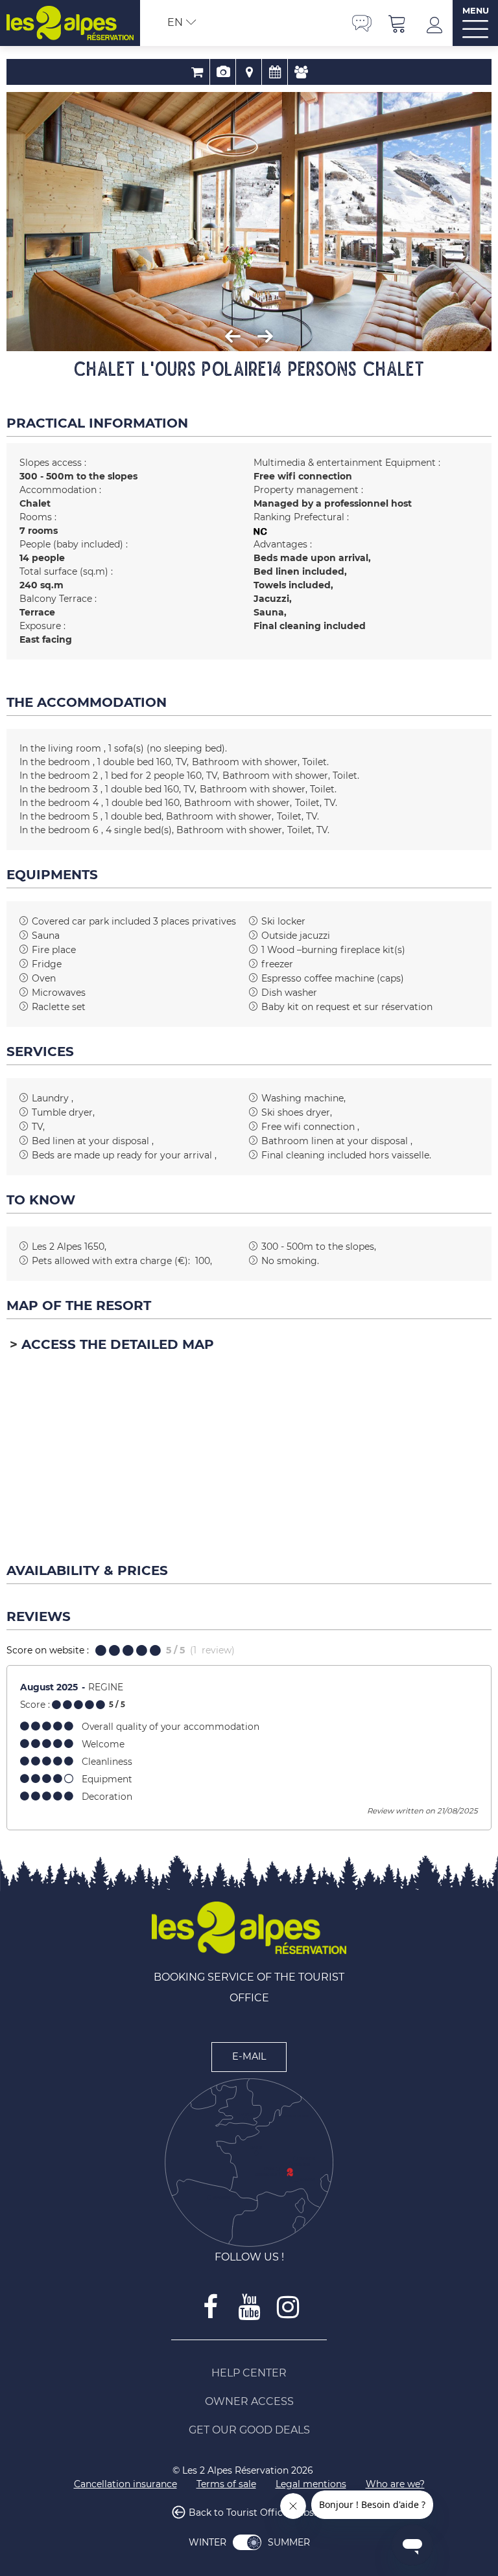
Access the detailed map (118, 1344)
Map (249, 72)
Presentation (223, 72)
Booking (197, 72)
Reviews (301, 72)
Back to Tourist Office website (257, 2513)
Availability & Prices (275, 72)
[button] (397, 23)
